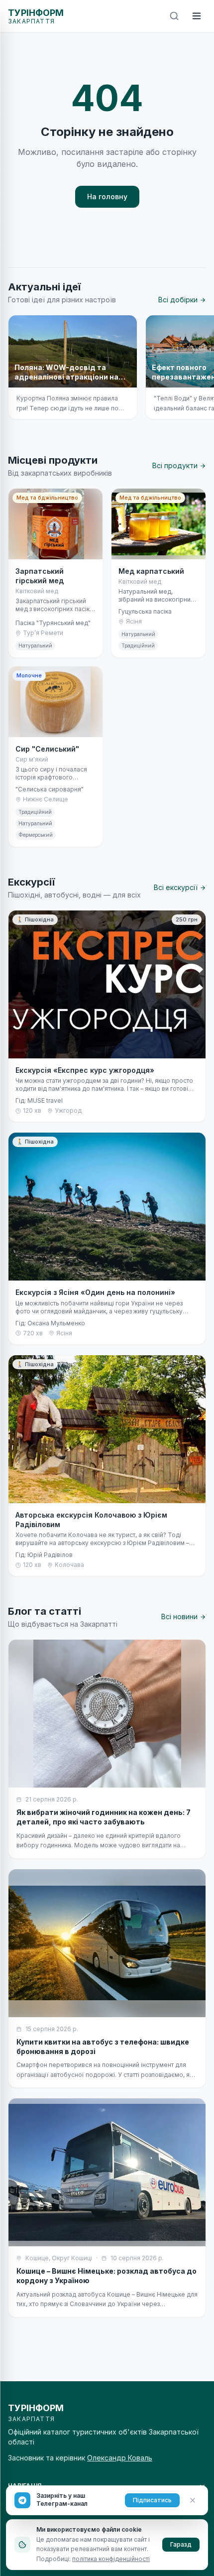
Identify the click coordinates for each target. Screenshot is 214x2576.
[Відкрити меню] (197, 16)
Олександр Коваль (120, 2458)
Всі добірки (178, 300)
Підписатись (152, 2500)
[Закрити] (193, 2500)
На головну (107, 196)
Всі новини (179, 1616)
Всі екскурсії (176, 887)
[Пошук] (174, 16)
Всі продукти (175, 465)
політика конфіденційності (111, 2559)
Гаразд (181, 2544)
